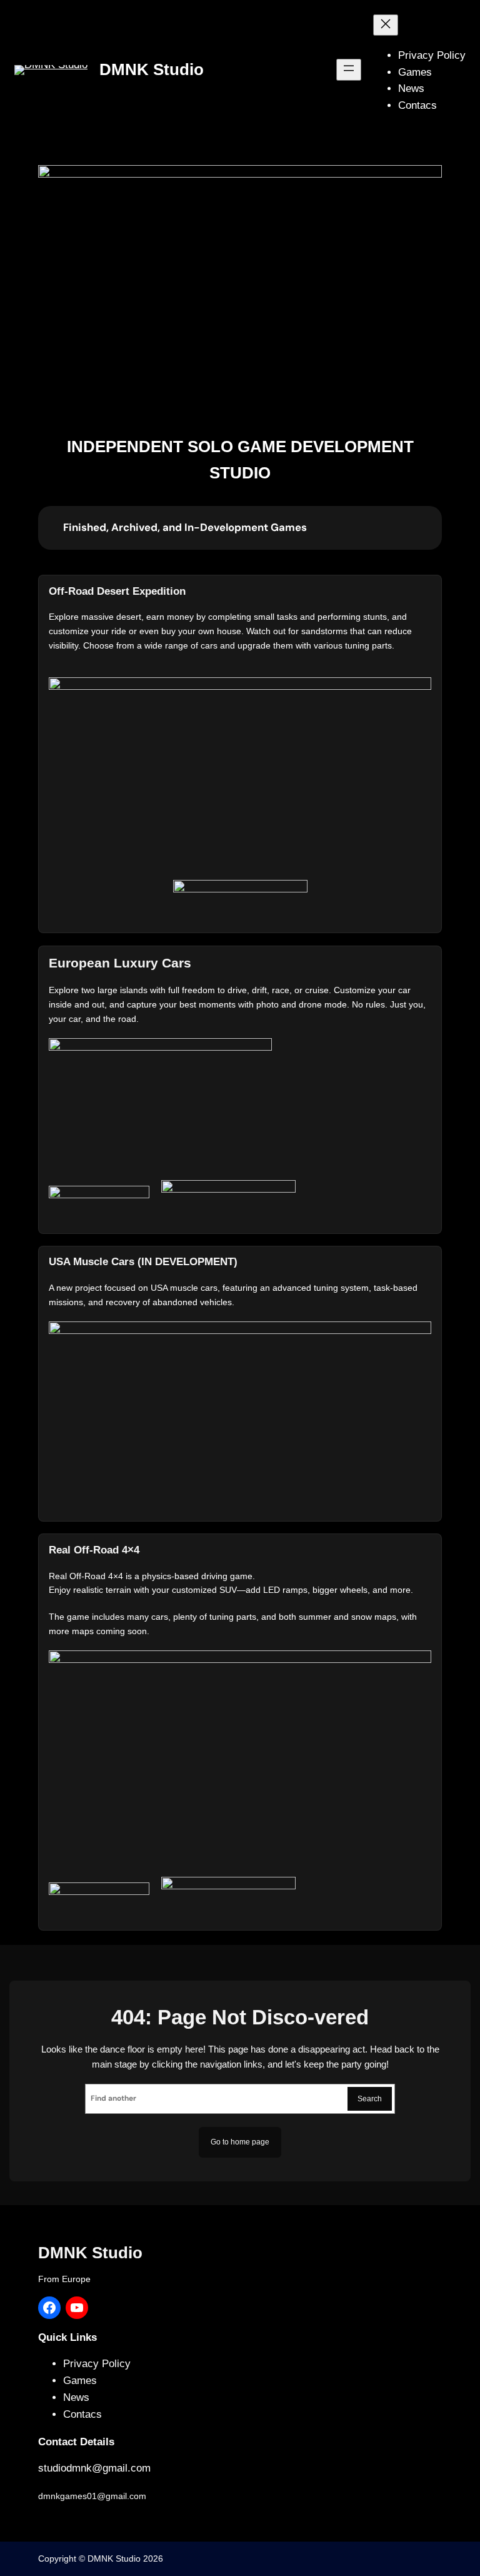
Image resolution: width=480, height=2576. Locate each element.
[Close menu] (386, 25)
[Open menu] (349, 69)
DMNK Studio (152, 69)
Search (370, 2099)
